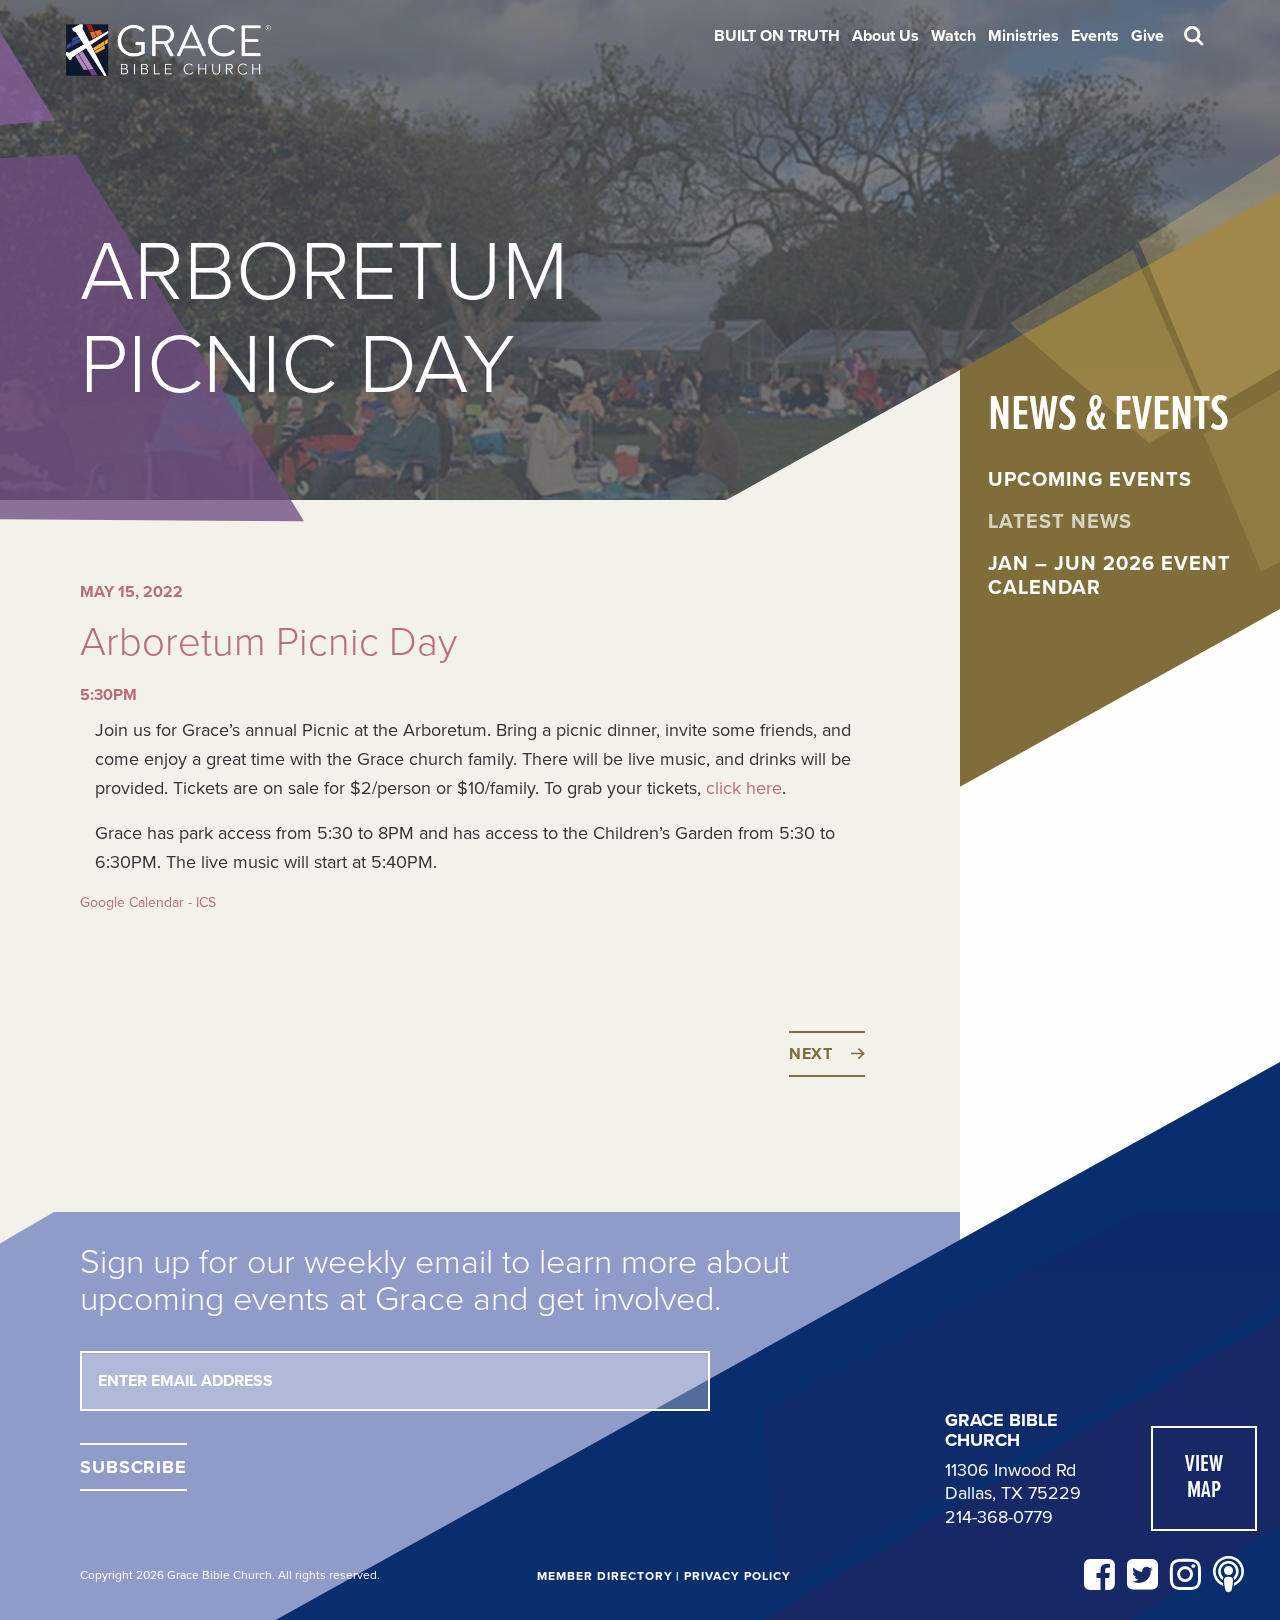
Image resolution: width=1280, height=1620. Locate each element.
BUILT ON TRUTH (777, 36)
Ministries (1023, 36)
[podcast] (1228, 1575)
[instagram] (1185, 1575)
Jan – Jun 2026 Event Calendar (1109, 576)
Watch (953, 36)
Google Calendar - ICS (148, 902)
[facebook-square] (1099, 1575)
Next (811, 1054)
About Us (885, 36)
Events (1095, 36)
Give (1147, 36)
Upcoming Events (1090, 480)
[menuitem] (777, 36)
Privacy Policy (737, 1576)
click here (744, 788)
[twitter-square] (1142, 1575)
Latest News (1060, 522)
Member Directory (604, 1576)
